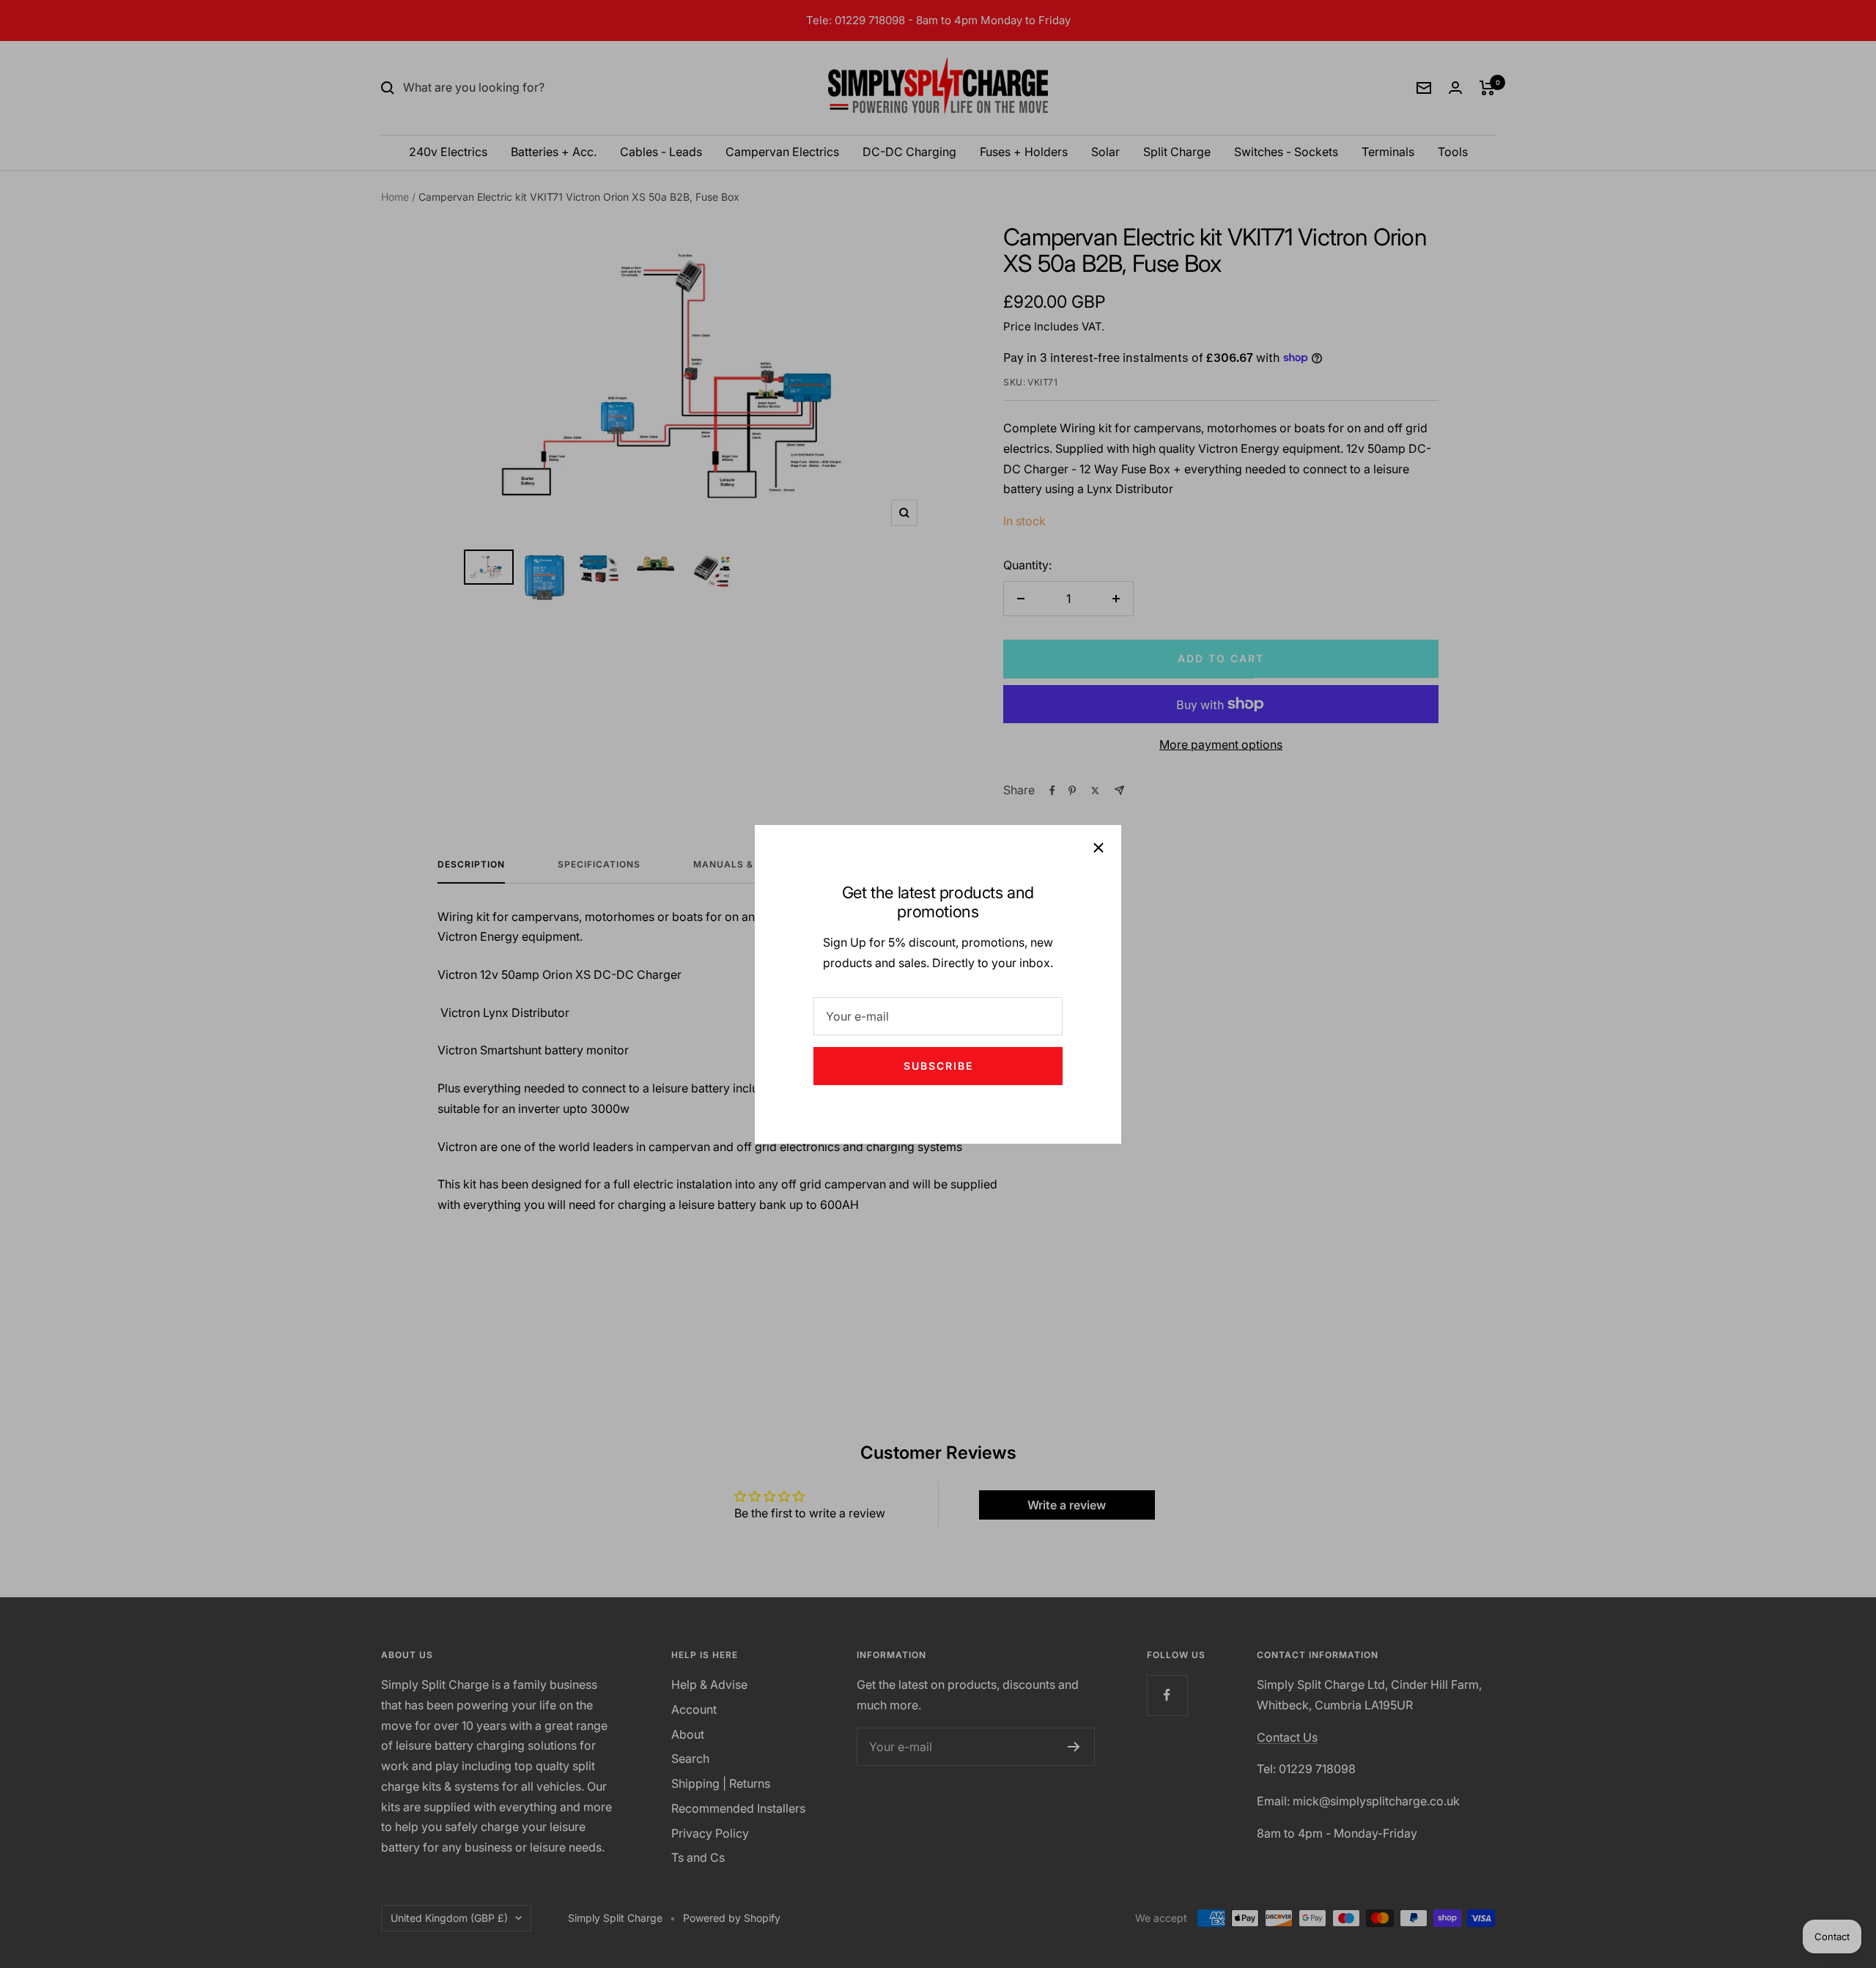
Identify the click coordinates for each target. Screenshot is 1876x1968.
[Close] (1098, 848)
